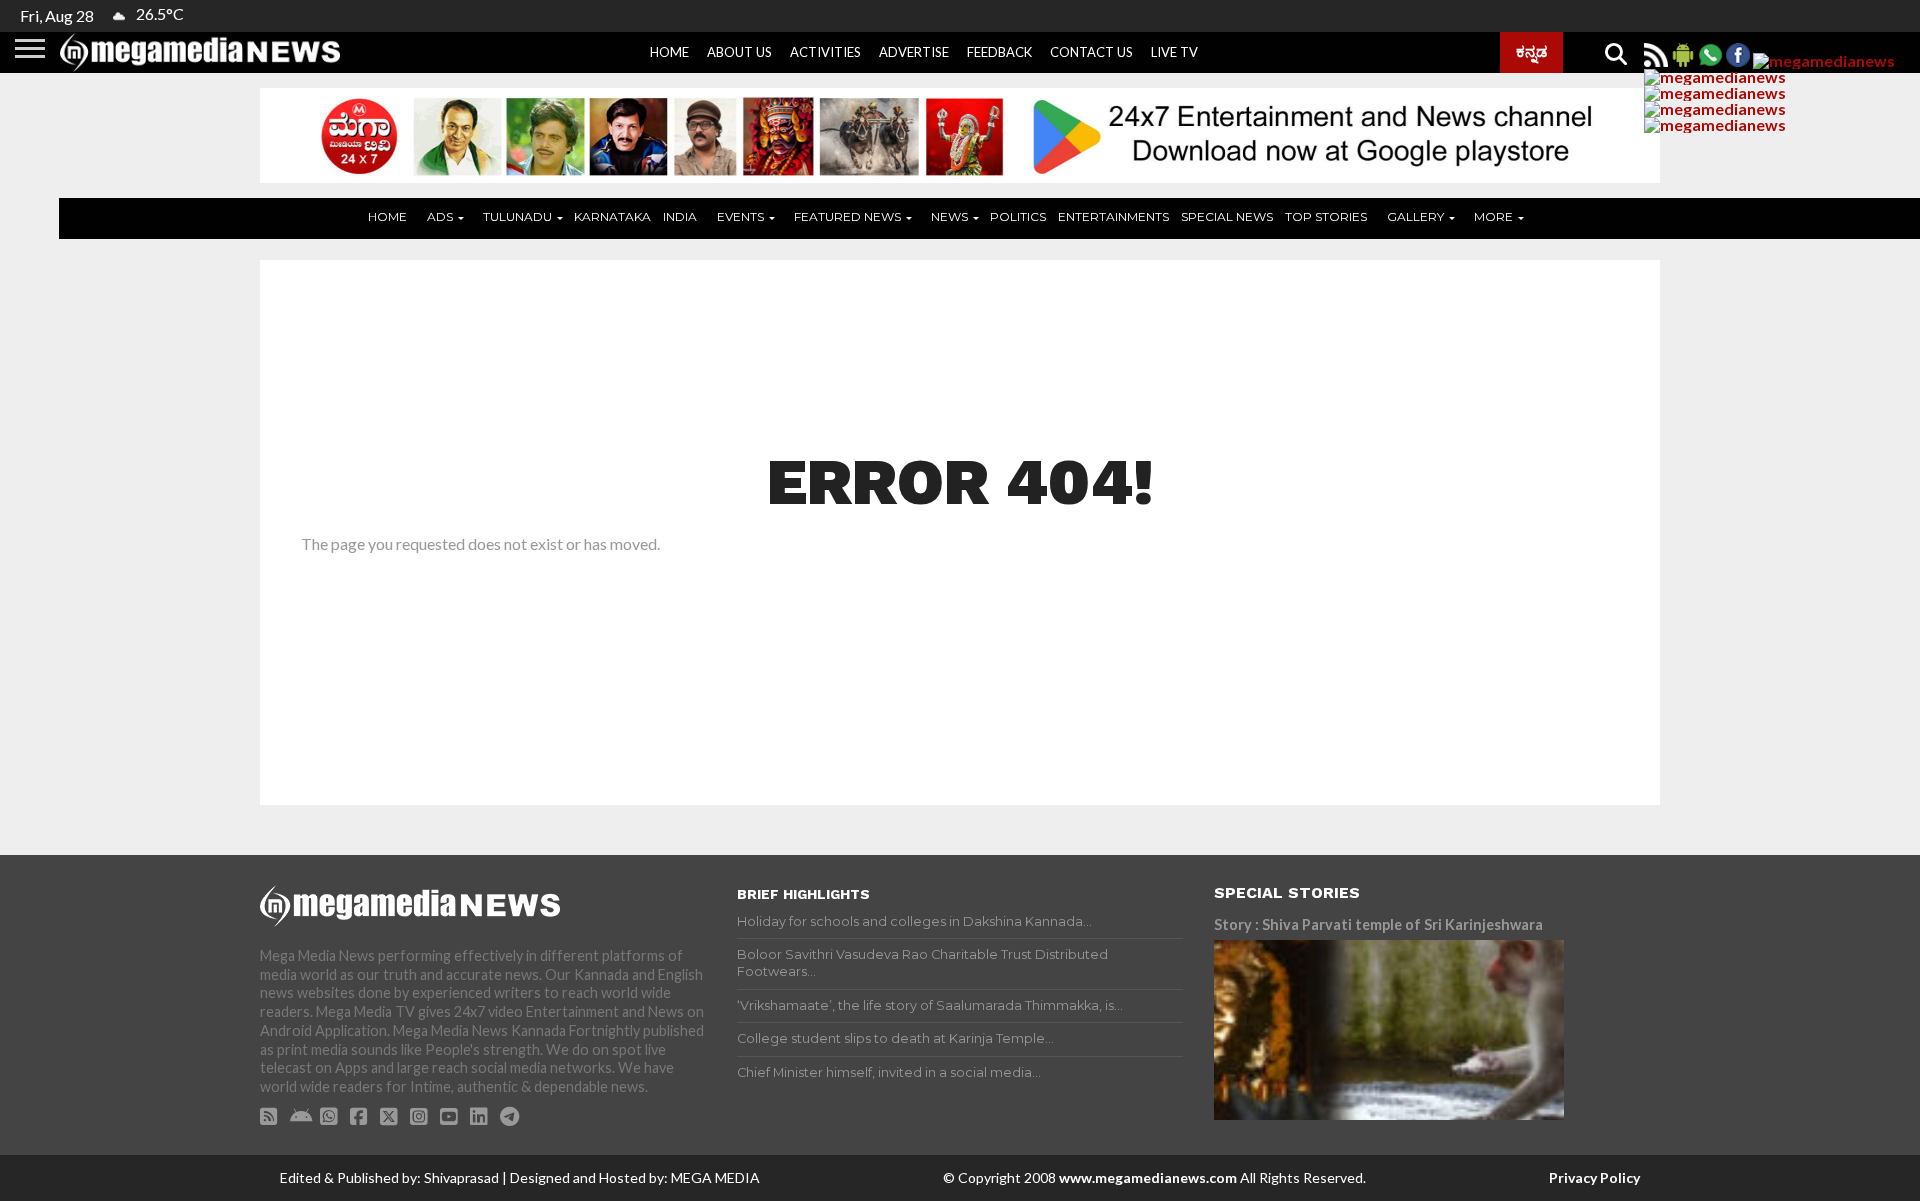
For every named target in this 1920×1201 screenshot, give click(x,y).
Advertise (914, 52)
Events (740, 216)
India (680, 216)
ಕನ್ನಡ (1531, 51)
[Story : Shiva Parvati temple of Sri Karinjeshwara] (1389, 1030)
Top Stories (1326, 216)
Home (669, 52)
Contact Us (1091, 52)
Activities (825, 52)
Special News (1227, 216)
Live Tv (1174, 52)
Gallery (1415, 216)
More (1493, 216)
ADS (440, 216)
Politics (1018, 216)
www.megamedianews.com (1148, 1177)
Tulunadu (517, 216)
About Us (739, 52)
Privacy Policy (1594, 1177)
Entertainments (1113, 216)
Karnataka (612, 216)
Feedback (999, 52)
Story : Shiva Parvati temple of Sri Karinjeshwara (1378, 924)
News (949, 216)
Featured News (847, 216)
